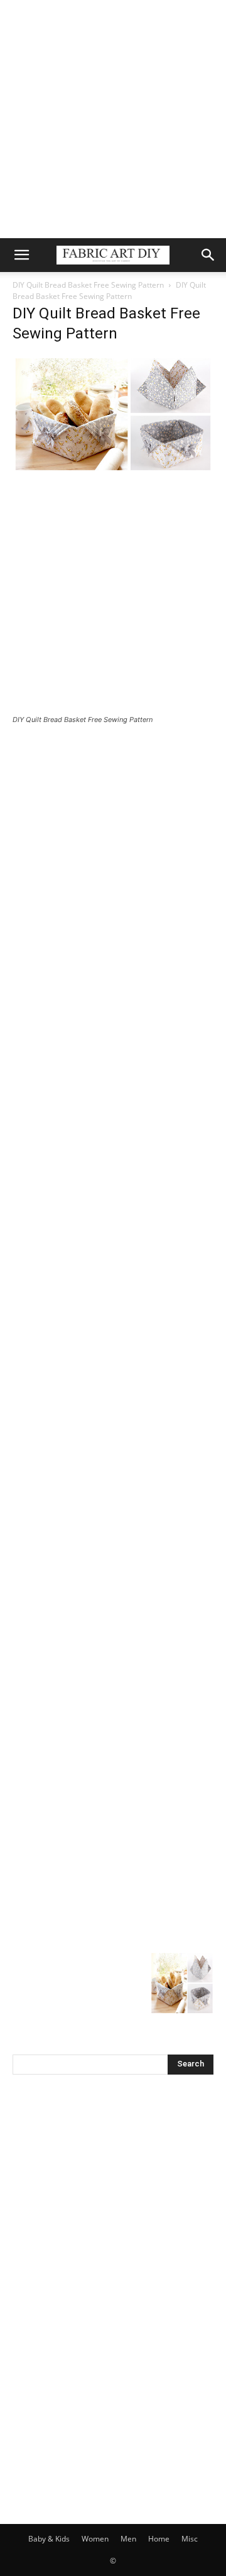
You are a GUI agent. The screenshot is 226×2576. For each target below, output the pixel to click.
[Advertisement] (113, 119)
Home (159, 2539)
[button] (21, 255)
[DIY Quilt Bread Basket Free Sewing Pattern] (113, 470)
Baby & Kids (49, 2539)
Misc (190, 2539)
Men (128, 2539)
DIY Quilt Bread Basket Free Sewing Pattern (88, 285)
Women (95, 2539)
